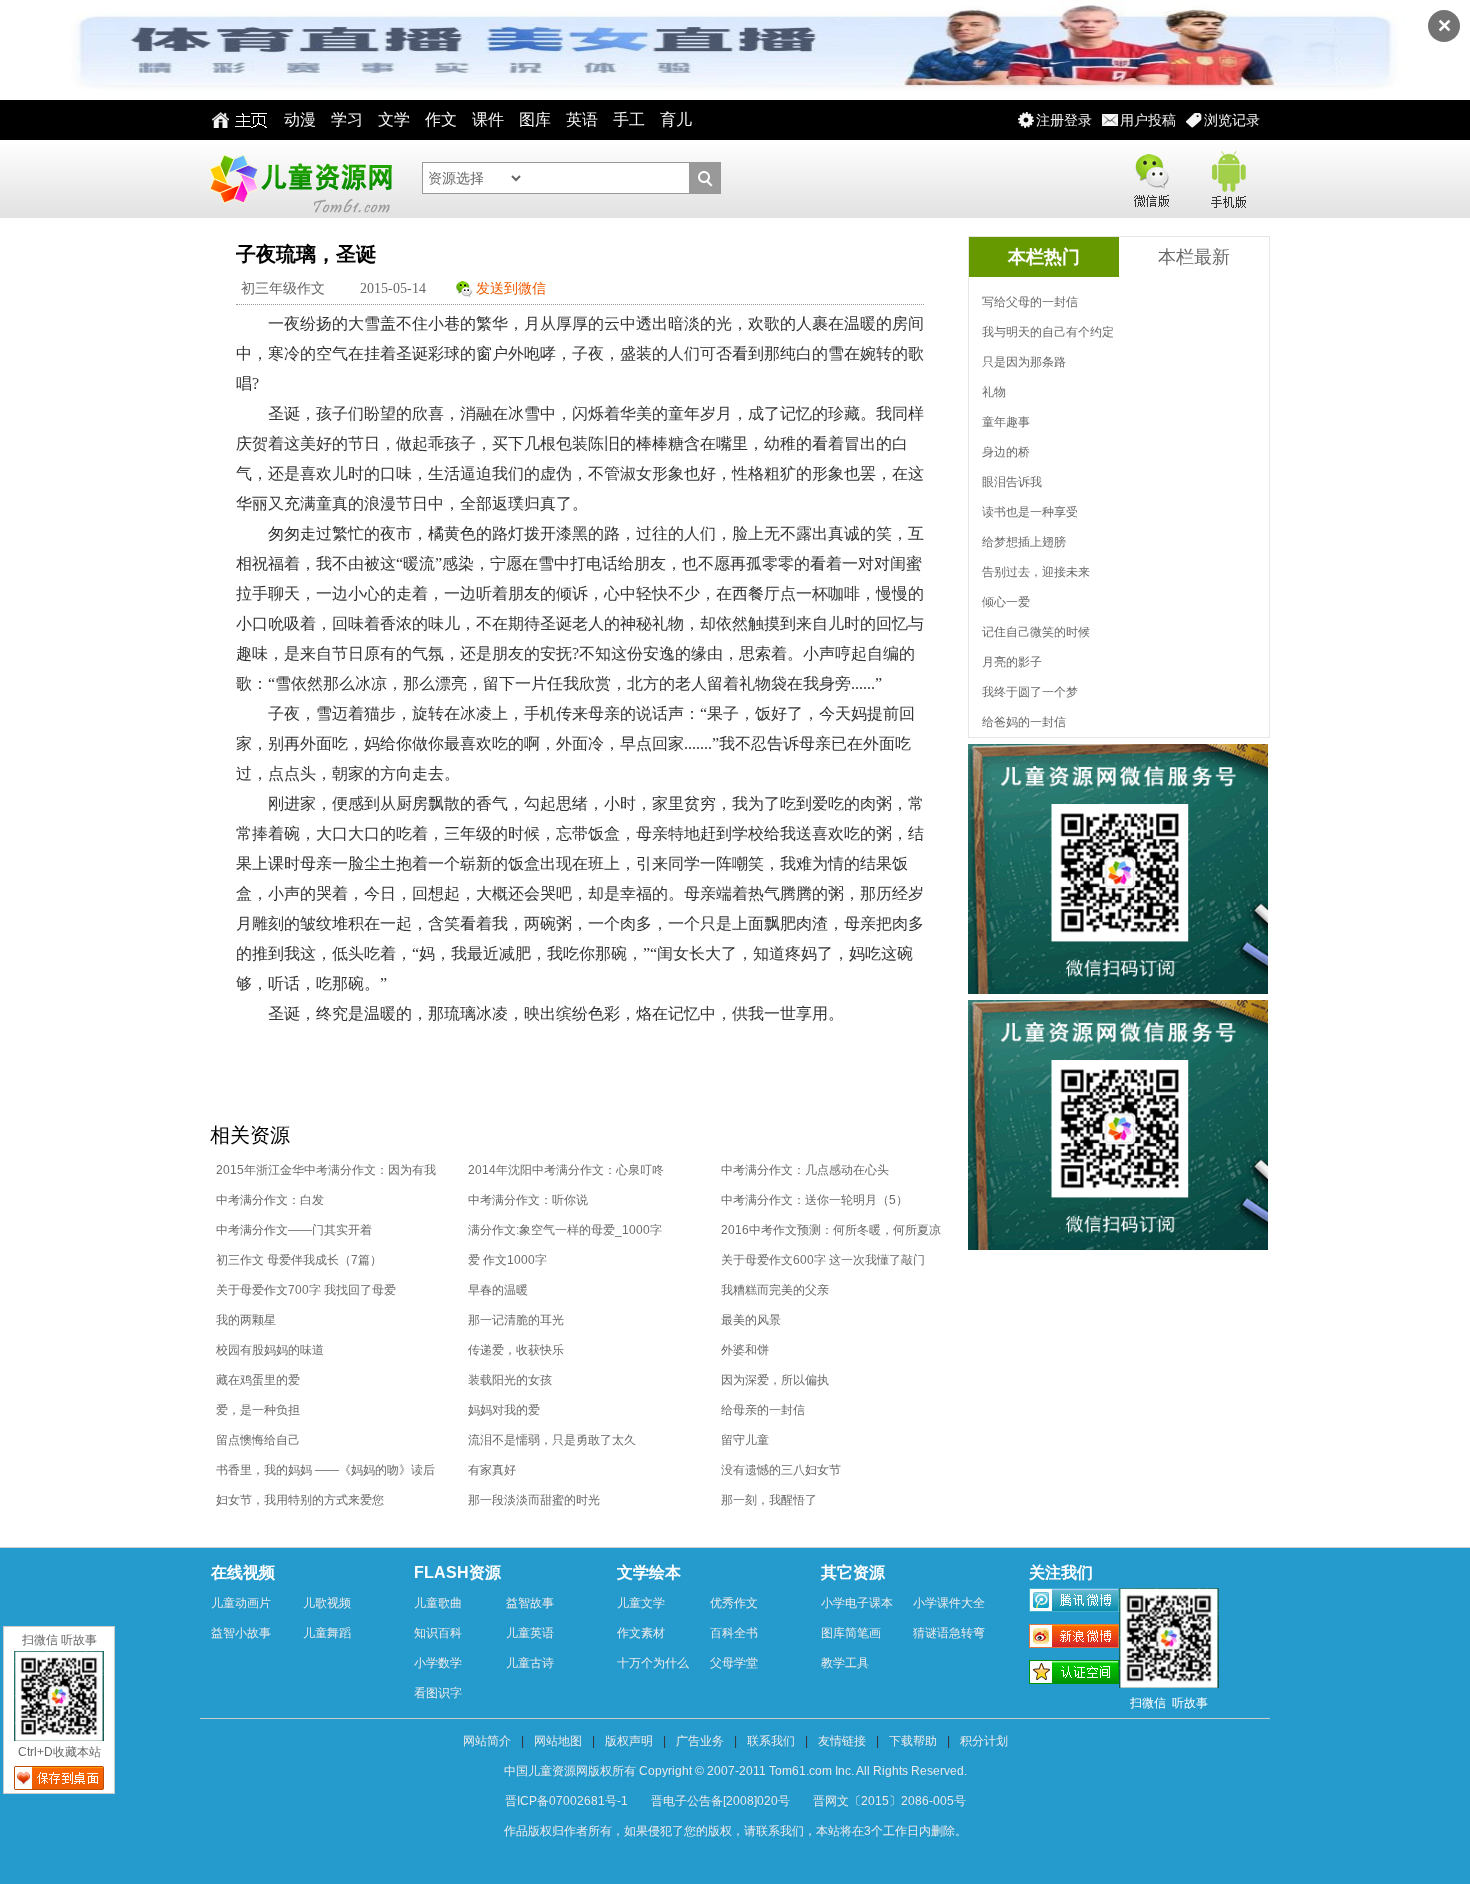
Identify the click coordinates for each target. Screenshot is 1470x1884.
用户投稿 (1148, 120)
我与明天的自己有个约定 (1048, 332)
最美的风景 (751, 1320)
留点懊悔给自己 (258, 1440)
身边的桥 (1006, 452)
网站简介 (487, 1741)
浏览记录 (1232, 120)
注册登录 (1064, 120)
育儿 (676, 119)
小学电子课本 (857, 1603)
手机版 (1227, 176)
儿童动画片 (241, 1603)
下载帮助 (913, 1741)
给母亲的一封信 (763, 1410)
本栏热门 (1044, 257)
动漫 (300, 119)
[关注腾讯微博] (1074, 1603)
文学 (394, 119)
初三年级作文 (283, 288)
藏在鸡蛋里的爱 (258, 1380)
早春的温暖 (498, 1290)
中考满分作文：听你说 (528, 1200)
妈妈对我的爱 (504, 1410)
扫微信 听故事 (59, 1640)
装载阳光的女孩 (510, 1380)
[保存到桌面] (59, 1778)
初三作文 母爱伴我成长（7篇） (299, 1260)
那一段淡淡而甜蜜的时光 (534, 1500)
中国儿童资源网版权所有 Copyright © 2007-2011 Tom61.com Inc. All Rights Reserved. (735, 1771)
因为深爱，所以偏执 (775, 1380)
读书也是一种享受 (1030, 512)
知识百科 (438, 1633)
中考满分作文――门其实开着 (294, 1230)
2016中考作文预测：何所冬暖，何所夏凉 (831, 1230)
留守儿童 (745, 1440)
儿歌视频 (327, 1603)
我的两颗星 (246, 1320)
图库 (535, 119)
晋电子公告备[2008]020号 (720, 1801)
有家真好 (492, 1470)
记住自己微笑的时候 (1036, 632)
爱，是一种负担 (258, 1410)
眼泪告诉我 (1012, 482)
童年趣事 (1006, 422)
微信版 (1151, 176)
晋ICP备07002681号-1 (566, 1801)
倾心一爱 (1006, 602)
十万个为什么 (653, 1663)
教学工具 (845, 1663)
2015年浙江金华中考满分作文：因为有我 (326, 1170)
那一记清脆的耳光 (516, 1320)
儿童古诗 (530, 1663)
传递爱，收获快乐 (516, 1350)
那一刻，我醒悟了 (769, 1500)
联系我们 (771, 1741)
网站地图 (558, 1741)
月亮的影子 (1012, 662)
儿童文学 (641, 1603)
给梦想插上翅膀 (1024, 542)
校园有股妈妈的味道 (270, 1350)
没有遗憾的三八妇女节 (781, 1470)
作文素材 (641, 1633)
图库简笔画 (851, 1633)
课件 (488, 119)
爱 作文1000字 (507, 1260)
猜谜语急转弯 (949, 1633)
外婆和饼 (745, 1350)
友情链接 (842, 1741)
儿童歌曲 (438, 1603)
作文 (441, 119)
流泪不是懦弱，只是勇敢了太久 (552, 1440)
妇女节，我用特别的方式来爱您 (300, 1500)
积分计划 (984, 1741)
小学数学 (438, 1663)
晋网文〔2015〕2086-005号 (889, 1801)
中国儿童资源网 (300, 179)
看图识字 (438, 1693)
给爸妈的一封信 (1024, 722)
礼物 (994, 392)
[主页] (234, 120)
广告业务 (700, 1741)
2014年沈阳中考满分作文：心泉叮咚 (566, 1170)
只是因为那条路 (1024, 362)
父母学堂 (734, 1663)
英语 (582, 119)
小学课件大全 (949, 1603)
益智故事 (530, 1603)
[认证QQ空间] (1074, 1675)
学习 (347, 119)
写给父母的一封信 (1030, 302)
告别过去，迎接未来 (1036, 572)
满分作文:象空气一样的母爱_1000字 (565, 1230)
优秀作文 (734, 1603)
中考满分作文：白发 (270, 1200)
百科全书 (734, 1633)
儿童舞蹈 (327, 1633)
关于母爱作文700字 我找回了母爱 (306, 1290)
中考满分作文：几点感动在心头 (805, 1170)
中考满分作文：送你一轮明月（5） (814, 1200)
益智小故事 (241, 1633)
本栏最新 (1194, 257)
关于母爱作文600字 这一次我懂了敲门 (823, 1260)
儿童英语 (530, 1633)
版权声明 (629, 1741)
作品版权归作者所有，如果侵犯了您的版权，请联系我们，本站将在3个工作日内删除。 (735, 1831)
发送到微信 (511, 288)
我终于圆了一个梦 (1030, 692)
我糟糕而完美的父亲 (775, 1290)
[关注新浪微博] (1074, 1639)
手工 (629, 119)
